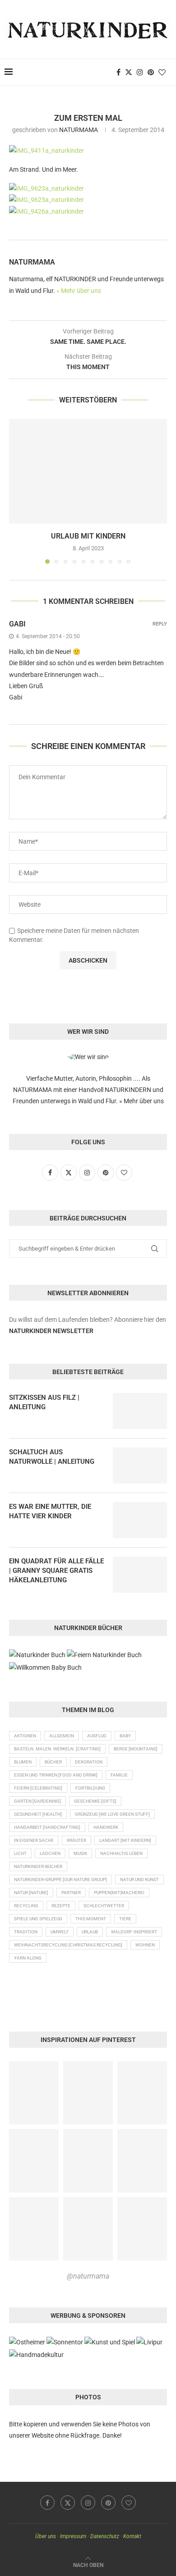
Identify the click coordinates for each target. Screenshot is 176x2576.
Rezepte (61, 1906)
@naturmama (88, 2276)
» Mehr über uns (79, 291)
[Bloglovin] (162, 72)
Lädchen (50, 1853)
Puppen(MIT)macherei (119, 1893)
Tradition (26, 1932)
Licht (20, 1853)
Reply (160, 624)
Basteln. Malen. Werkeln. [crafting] (57, 1749)
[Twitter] (129, 72)
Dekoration (89, 1762)
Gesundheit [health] (38, 1814)
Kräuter (76, 1840)
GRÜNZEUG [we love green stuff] (112, 1814)
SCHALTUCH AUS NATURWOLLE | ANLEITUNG (52, 1457)
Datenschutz (105, 2536)
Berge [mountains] (136, 1749)
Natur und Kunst (139, 1879)
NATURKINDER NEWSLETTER (51, 1331)
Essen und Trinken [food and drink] (56, 1775)
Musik (80, 1853)
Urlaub (90, 1932)
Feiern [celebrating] (38, 1788)
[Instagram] (140, 72)
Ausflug (97, 1736)
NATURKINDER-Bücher (38, 1866)
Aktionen (25, 1736)
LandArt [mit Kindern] (125, 1840)
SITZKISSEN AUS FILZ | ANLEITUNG (44, 1402)
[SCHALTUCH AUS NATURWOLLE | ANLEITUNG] (140, 1466)
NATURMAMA (79, 130)
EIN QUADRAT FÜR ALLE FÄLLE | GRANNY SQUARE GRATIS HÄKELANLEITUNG (56, 1571)
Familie (119, 1775)
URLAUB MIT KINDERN (88, 536)
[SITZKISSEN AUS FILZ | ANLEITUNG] (140, 1411)
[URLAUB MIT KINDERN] (88, 471)
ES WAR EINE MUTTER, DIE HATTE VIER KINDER (50, 1511)
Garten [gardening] (37, 1801)
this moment (91, 1919)
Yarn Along (28, 1958)
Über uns (46, 2536)
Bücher (53, 1762)
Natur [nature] (31, 1893)
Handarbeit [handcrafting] (47, 1827)
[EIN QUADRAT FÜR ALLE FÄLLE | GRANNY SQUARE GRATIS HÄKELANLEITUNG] (140, 1575)
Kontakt (132, 2536)
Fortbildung (90, 1788)
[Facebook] (118, 72)
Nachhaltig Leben (121, 1853)
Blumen (23, 1762)
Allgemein (62, 1736)
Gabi (17, 624)
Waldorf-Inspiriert (134, 1932)
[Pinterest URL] (34, 2093)
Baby (125, 1736)
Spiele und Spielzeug (38, 1919)
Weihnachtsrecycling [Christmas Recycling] (68, 1945)
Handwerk (106, 1827)
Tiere (125, 1919)
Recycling (26, 1906)
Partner (71, 1893)
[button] (17, 491)
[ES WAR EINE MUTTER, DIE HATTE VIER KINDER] (140, 1520)
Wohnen (145, 1945)
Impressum (73, 2536)
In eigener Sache (34, 1840)
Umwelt (60, 1932)
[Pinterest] (151, 72)
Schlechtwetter (104, 1906)
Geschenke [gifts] (95, 1801)
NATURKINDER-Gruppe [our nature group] (60, 1879)
